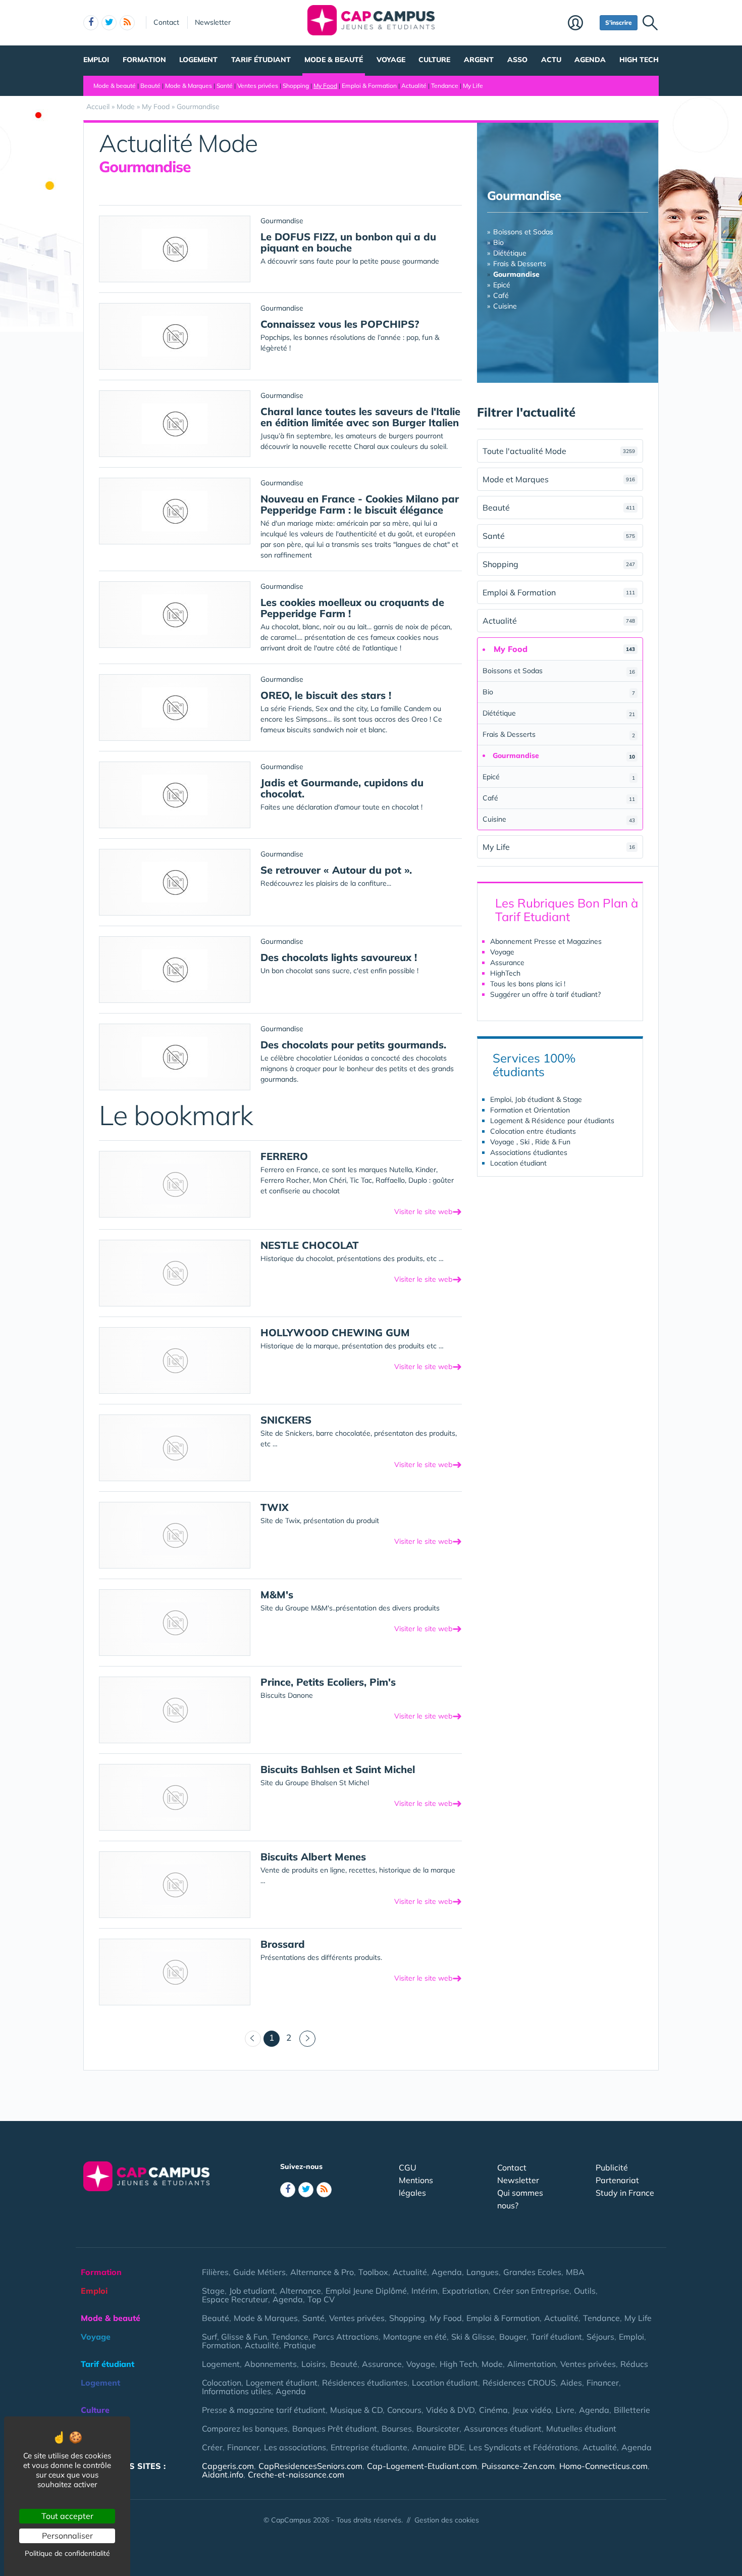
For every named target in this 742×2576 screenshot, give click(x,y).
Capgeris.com (228, 2466)
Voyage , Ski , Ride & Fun (530, 1142)
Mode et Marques (559, 479)
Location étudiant (518, 1163)
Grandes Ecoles (532, 2272)
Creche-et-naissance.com (296, 2474)
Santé (225, 86)
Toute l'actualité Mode (559, 451)
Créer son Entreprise (531, 2291)
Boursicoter (438, 2429)
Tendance (445, 86)
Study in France (625, 2193)
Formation (144, 60)
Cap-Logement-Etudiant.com (422, 2466)
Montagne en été (415, 2337)
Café (501, 295)
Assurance (507, 963)
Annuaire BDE (438, 2447)
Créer (212, 2447)
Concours (404, 2410)
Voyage (391, 60)
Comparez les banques (245, 2429)
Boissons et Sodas (523, 232)
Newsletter (213, 22)
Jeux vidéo (532, 2410)
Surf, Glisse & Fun (234, 2337)
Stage (213, 2291)
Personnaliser (67, 2536)
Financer (603, 2383)
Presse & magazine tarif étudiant (264, 2410)
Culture (434, 60)
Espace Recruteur (235, 2299)
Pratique (300, 2345)
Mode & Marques (189, 86)
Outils (585, 2291)
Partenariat (617, 2180)
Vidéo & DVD (450, 2410)
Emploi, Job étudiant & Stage (536, 1099)
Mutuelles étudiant (581, 2429)
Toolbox (373, 2272)
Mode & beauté (334, 60)
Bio (498, 242)
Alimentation (532, 2364)
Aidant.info (223, 2474)
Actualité (414, 86)
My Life (473, 86)
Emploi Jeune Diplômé (366, 2291)
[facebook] (91, 23)
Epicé (502, 285)
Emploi (96, 60)
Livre (565, 2410)
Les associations (295, 2447)
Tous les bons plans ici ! (528, 984)
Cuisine (505, 306)
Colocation (222, 2383)
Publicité (612, 2167)
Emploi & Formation (369, 86)
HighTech (505, 973)
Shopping (296, 86)
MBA (575, 2272)
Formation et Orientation (530, 1110)
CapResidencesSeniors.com (310, 2466)
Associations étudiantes (529, 1152)
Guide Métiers (259, 2272)
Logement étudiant (282, 2383)
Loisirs (313, 2364)
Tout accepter (67, 2516)
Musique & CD (356, 2410)
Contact (166, 22)
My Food (325, 86)
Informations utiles (236, 2391)
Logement (198, 60)
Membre (581, 24)
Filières (215, 2272)
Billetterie (632, 2410)
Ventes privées (258, 86)
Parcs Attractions (346, 2337)
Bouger (513, 2337)
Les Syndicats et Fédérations (523, 2447)
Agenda (590, 60)
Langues (483, 2272)
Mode (492, 2364)
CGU (408, 2167)
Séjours (600, 2337)
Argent (479, 60)
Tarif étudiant (261, 60)
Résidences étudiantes (365, 2383)
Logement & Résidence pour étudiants (552, 1121)
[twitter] (109, 23)
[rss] (127, 23)
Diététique (510, 253)
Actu (551, 60)
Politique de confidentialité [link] (67, 2553)
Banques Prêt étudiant (335, 2429)
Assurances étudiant (503, 2429)
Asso (517, 60)
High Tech (639, 60)
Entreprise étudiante (369, 2447)
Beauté (150, 86)
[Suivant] (307, 2039)
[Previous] (253, 2039)
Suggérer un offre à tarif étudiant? (545, 994)
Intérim (425, 2291)
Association (103, 2447)
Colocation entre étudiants (533, 1131)
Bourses (397, 2429)
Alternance (300, 2291)
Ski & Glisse (473, 2337)
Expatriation (465, 2291)
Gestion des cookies (447, 2520)
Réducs (634, 2364)
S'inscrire (619, 22)
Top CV (321, 2299)
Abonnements (271, 2364)
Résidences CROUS (519, 2383)
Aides (571, 2383)
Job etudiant (252, 2291)
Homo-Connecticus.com (603, 2466)
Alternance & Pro (322, 2272)
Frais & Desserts (520, 264)
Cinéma (493, 2410)
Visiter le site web (428, 1211)
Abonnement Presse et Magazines (546, 941)
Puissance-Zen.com (518, 2466)
